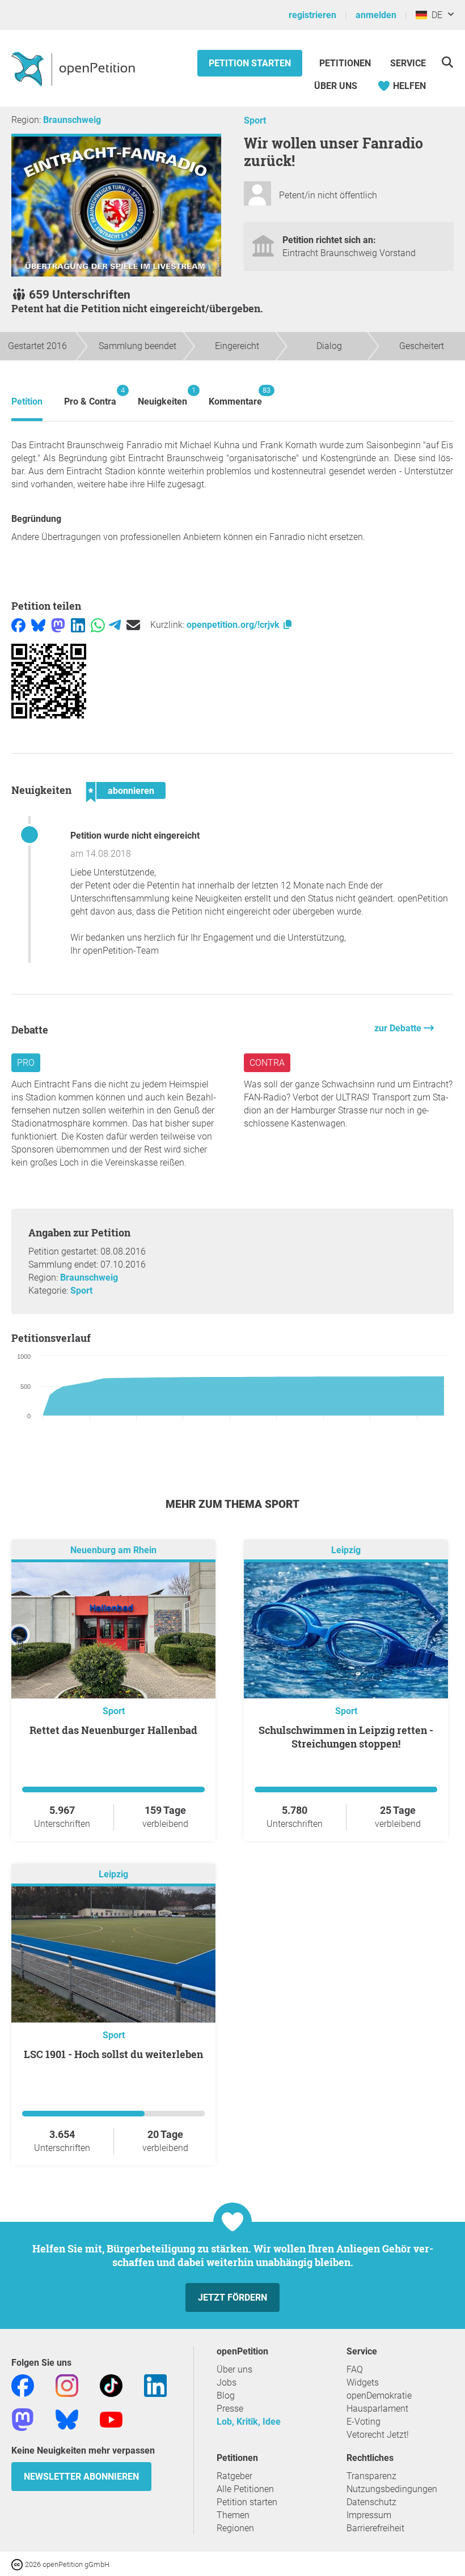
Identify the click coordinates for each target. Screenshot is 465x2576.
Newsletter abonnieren (81, 2477)
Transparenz (371, 2476)
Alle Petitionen (245, 2489)
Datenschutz (371, 2502)
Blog (226, 2396)
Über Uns (336, 86)
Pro (26, 1063)
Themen (233, 2515)
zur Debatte (399, 1028)
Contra (267, 1063)
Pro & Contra (90, 396)
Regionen (235, 2528)
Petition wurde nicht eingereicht (135, 836)
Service (408, 63)
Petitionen (346, 63)
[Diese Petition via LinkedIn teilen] (78, 625)
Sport (255, 120)
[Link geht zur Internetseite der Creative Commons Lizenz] (18, 2564)
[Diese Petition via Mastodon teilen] (58, 625)
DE (435, 15)
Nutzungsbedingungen (392, 2489)
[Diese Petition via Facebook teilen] (18, 625)
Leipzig (346, 1550)
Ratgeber (234, 2476)
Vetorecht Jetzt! (378, 2435)
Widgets (363, 2382)
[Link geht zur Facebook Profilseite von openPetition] (23, 2385)
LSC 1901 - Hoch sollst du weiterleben (113, 2054)
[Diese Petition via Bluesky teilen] (38, 625)
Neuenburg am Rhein (113, 1550)
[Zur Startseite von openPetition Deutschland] (75, 69)
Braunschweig (72, 120)
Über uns (234, 2369)
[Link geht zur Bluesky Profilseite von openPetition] (67, 2419)
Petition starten (250, 63)
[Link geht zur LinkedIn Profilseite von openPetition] (155, 2385)
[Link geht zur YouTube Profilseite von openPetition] (111, 2419)
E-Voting (363, 2422)
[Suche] (447, 62)
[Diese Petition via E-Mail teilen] (133, 625)
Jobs (227, 2382)
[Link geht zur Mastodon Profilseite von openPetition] (23, 2419)
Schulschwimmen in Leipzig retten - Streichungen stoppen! (346, 1737)
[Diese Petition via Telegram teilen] (115, 625)
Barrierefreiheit (375, 2528)
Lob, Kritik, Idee (249, 2422)
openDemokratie (379, 2396)
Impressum (369, 2515)
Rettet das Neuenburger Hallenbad (113, 1730)
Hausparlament (377, 2409)
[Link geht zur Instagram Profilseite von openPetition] (67, 2385)
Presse (230, 2409)
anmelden (376, 15)
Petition (27, 401)
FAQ (355, 2369)
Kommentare (235, 396)
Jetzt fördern (232, 2297)
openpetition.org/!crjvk (234, 625)
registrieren (312, 15)
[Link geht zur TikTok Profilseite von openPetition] (111, 2385)
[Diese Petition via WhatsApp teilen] (98, 625)
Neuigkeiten (162, 396)
